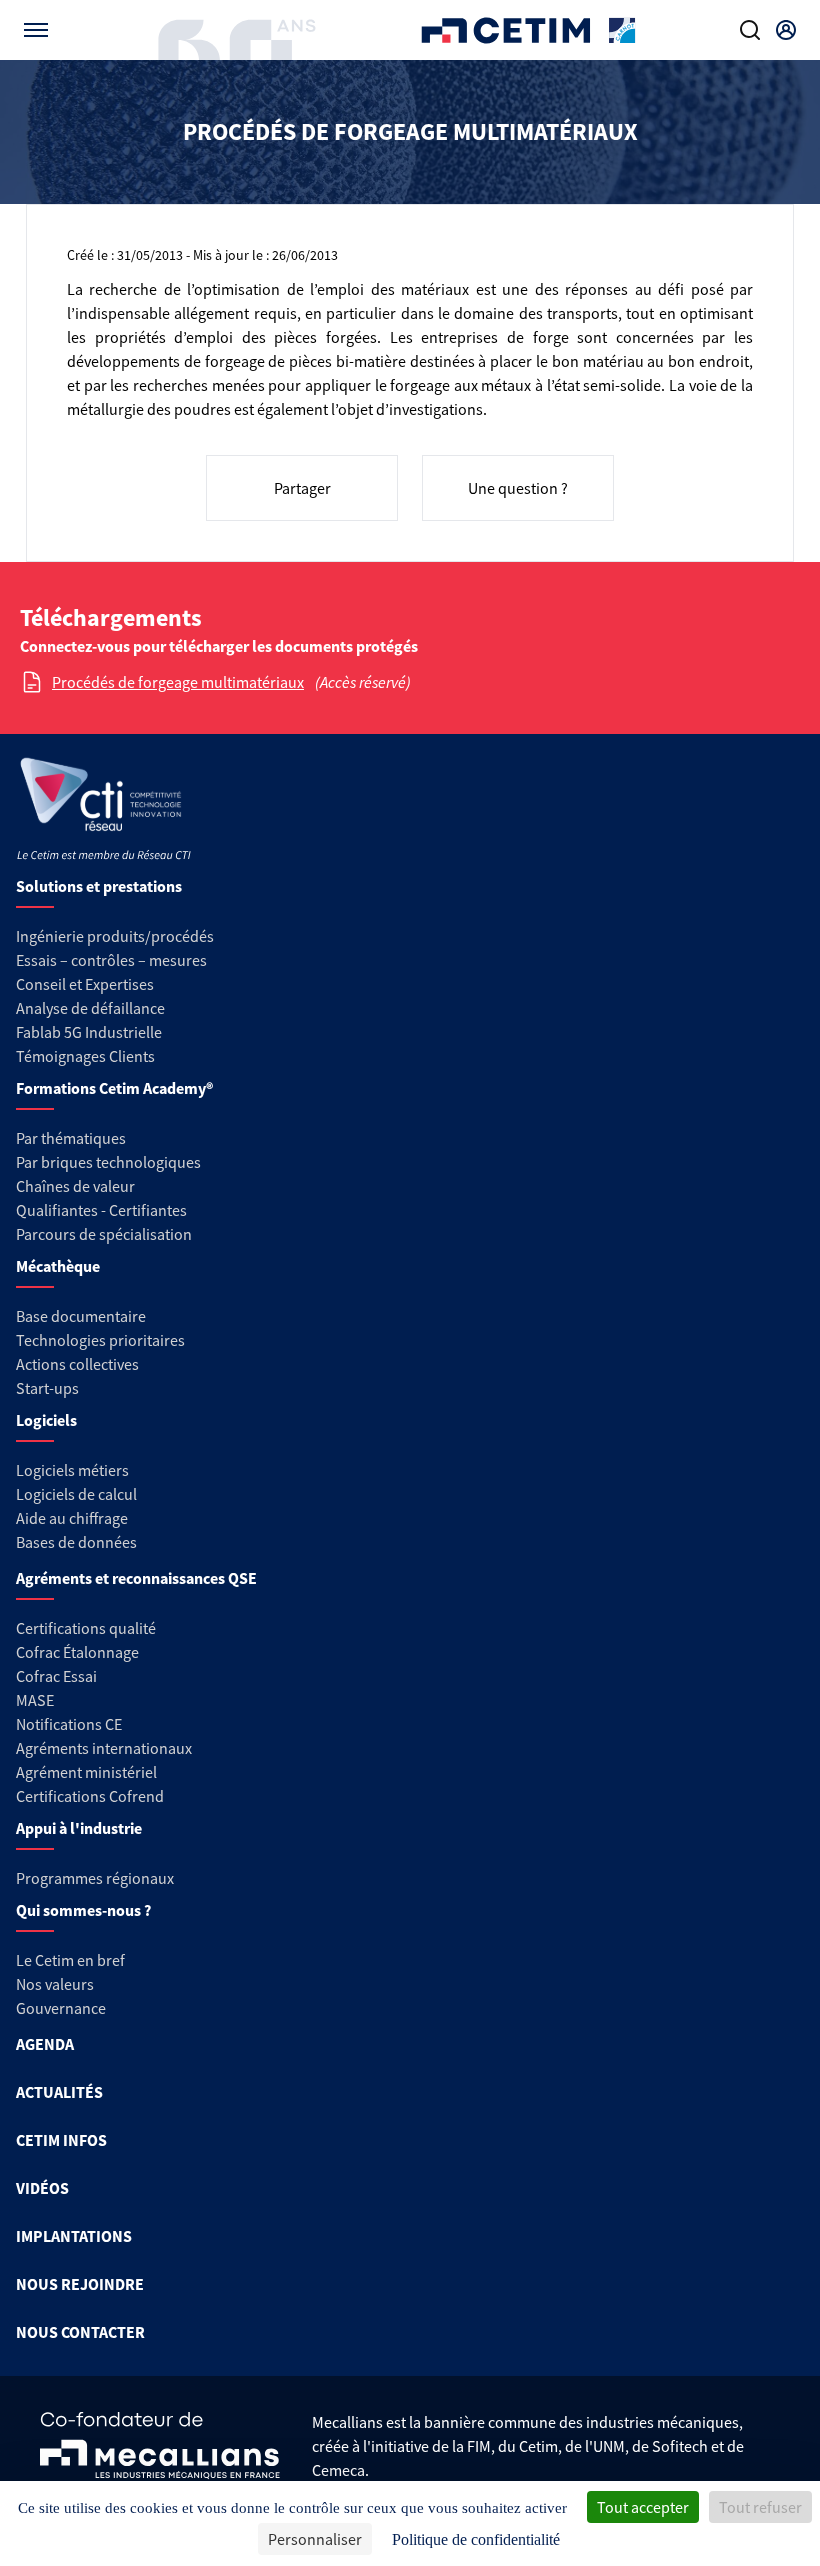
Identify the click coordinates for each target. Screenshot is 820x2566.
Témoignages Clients (85, 1056)
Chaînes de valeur (75, 1186)
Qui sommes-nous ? (83, 1910)
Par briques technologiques (108, 1162)
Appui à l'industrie (79, 1828)
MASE (35, 1700)
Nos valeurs (55, 1984)
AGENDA (45, 2044)
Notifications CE (69, 1724)
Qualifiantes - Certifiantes (101, 1210)
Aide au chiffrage (72, 1518)
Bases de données (76, 1542)
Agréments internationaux (104, 1748)
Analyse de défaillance (90, 1008)
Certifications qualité (86, 1628)
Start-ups (47, 1388)
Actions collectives (77, 1364)
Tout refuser (760, 2507)
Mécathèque (58, 1266)
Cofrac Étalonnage (77, 1652)
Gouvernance (61, 2008)
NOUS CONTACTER (80, 2332)
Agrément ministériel (86, 1772)
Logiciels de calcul (76, 1494)
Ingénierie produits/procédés (115, 936)
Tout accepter (643, 2507)
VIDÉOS (42, 2188)
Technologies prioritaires (100, 1340)
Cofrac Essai (56, 1676)
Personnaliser (315, 2539)
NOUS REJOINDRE (80, 2284)
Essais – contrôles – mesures (111, 960)
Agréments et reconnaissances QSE (136, 1578)
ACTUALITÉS (59, 2092)
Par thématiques (71, 1138)
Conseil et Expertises (85, 984)
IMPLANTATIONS (74, 2236)
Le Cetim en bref (70, 1960)
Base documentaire (81, 1316)
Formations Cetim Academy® (114, 1088)
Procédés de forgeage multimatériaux (178, 682)
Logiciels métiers (72, 1470)
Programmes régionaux (95, 1878)
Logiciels (46, 1420)
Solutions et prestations (99, 886)
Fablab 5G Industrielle (89, 1032)
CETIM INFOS (61, 2140)
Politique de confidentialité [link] (476, 2539)
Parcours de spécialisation (104, 1234)
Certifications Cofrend (90, 1796)
